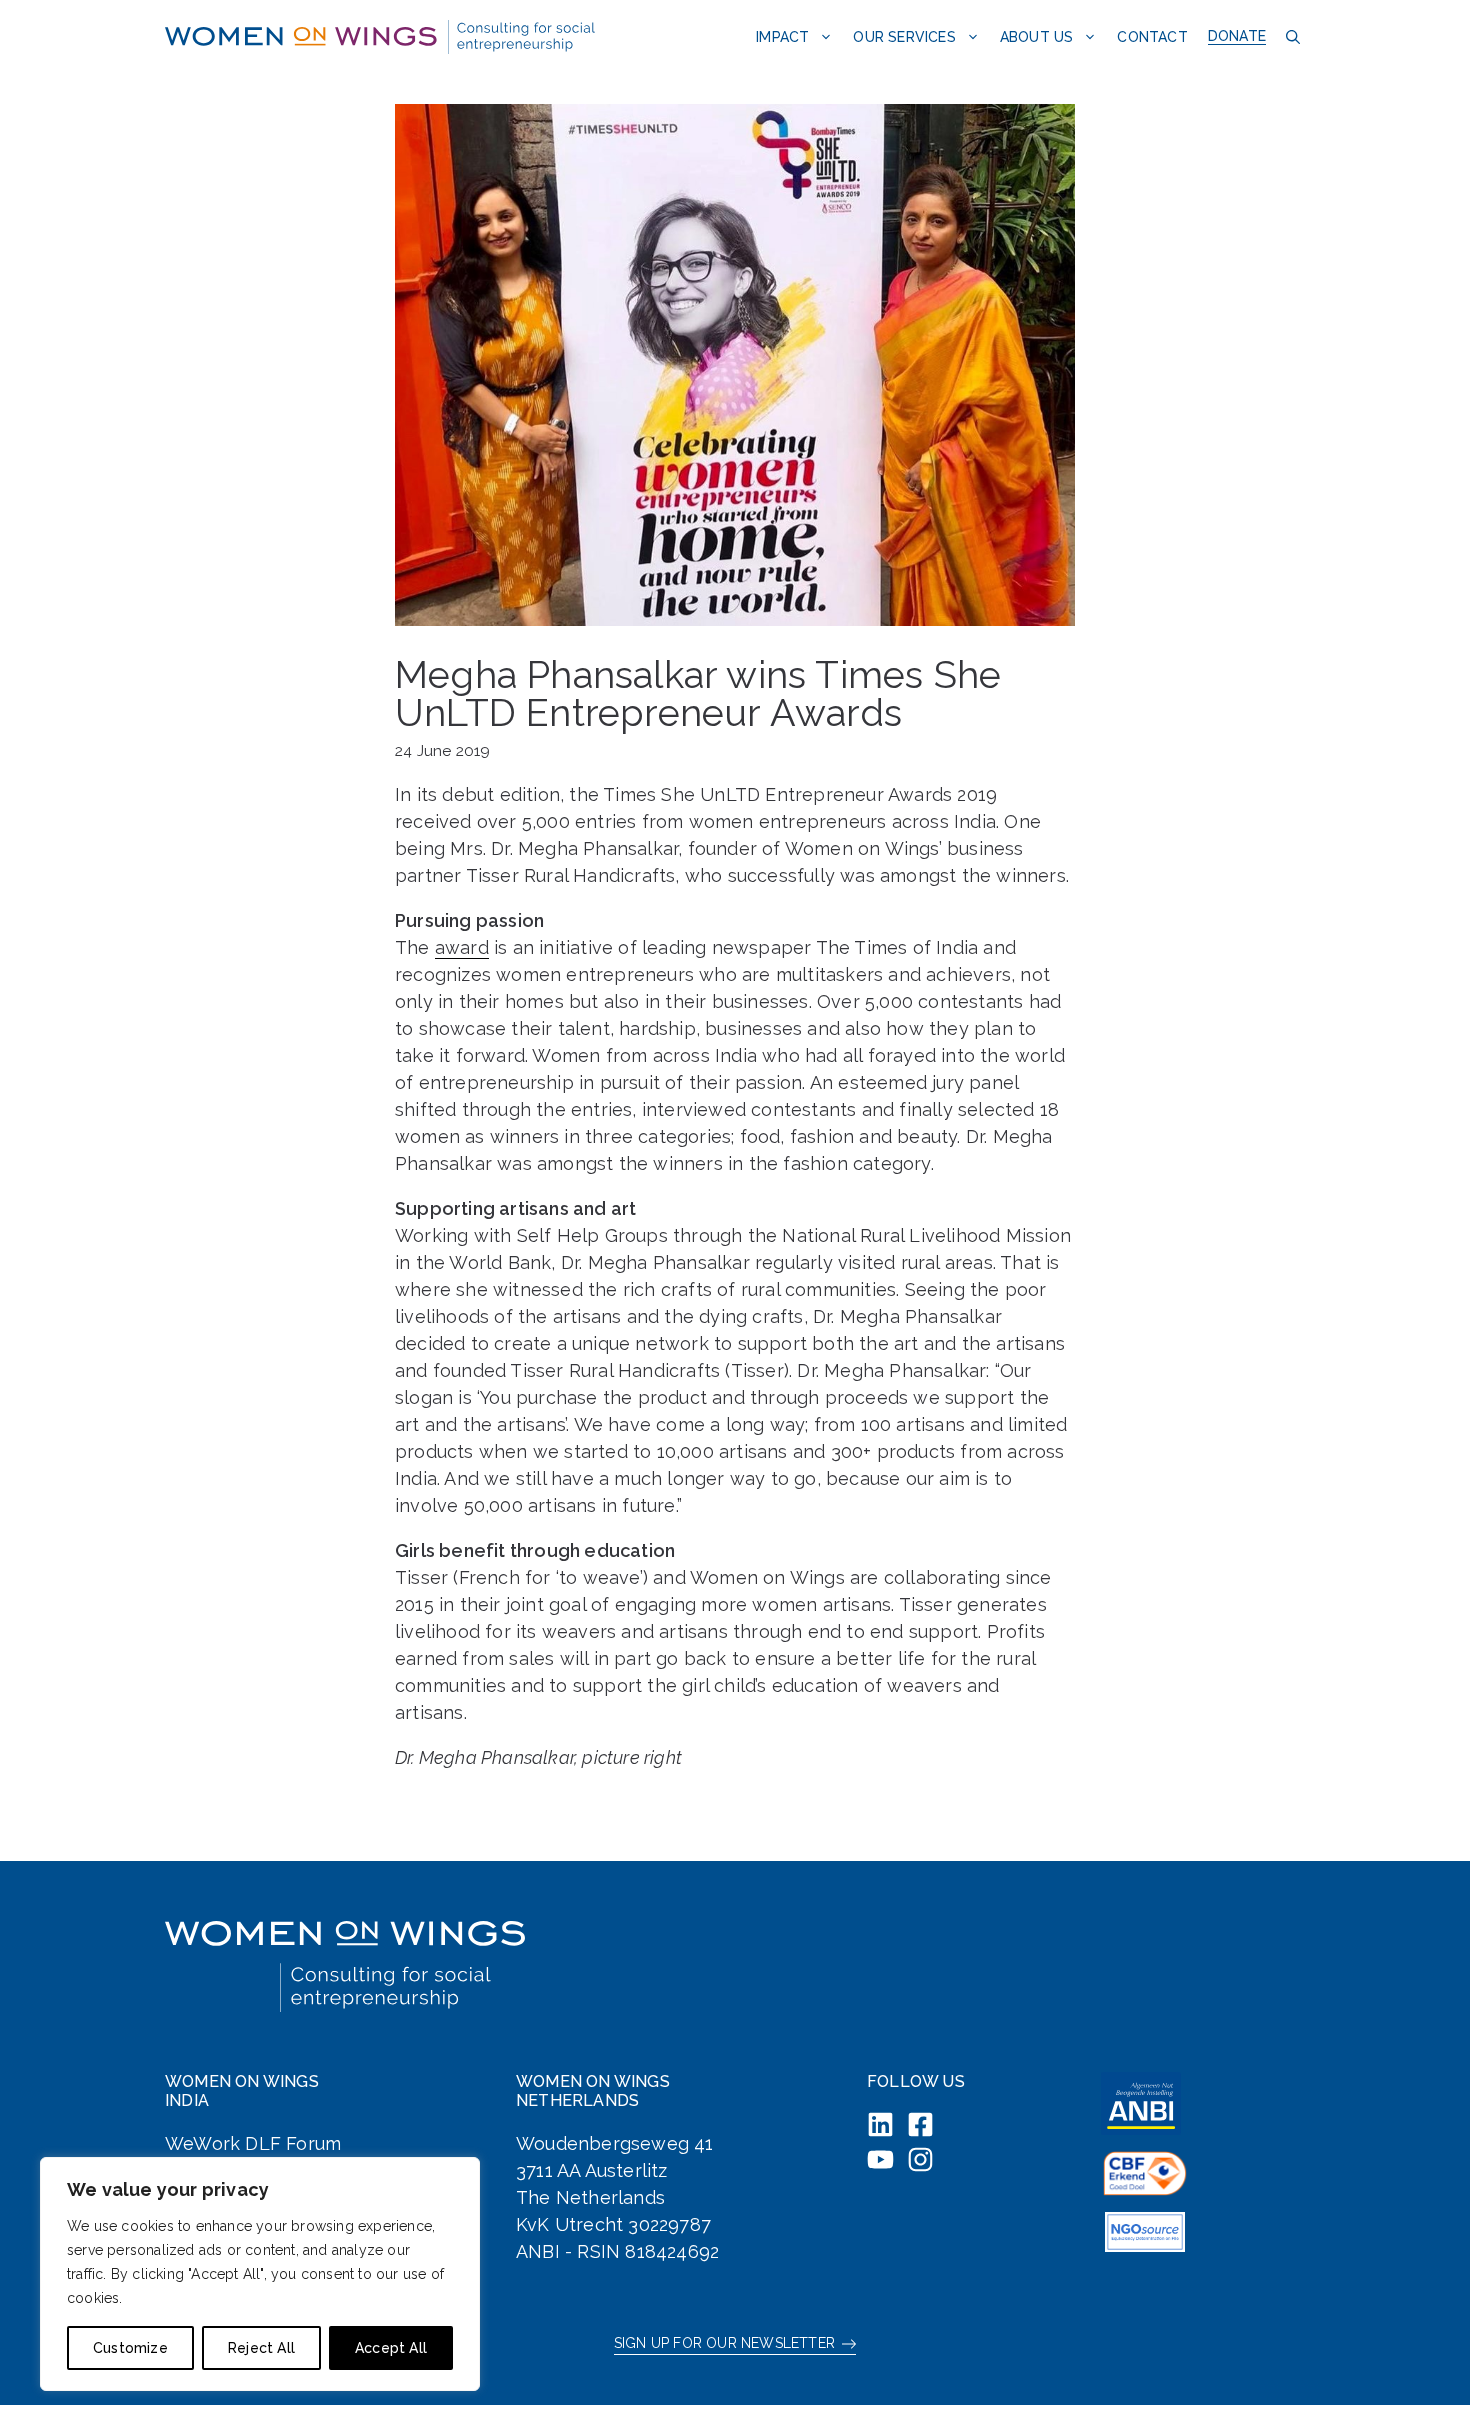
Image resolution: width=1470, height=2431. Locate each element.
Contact (1152, 37)
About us (1037, 37)
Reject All (261, 2348)
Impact (782, 37)
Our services (904, 37)
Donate (1237, 36)
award (462, 947)
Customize (130, 2348)
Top (1422, 2383)
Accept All (391, 2348)
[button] (1290, 36)
